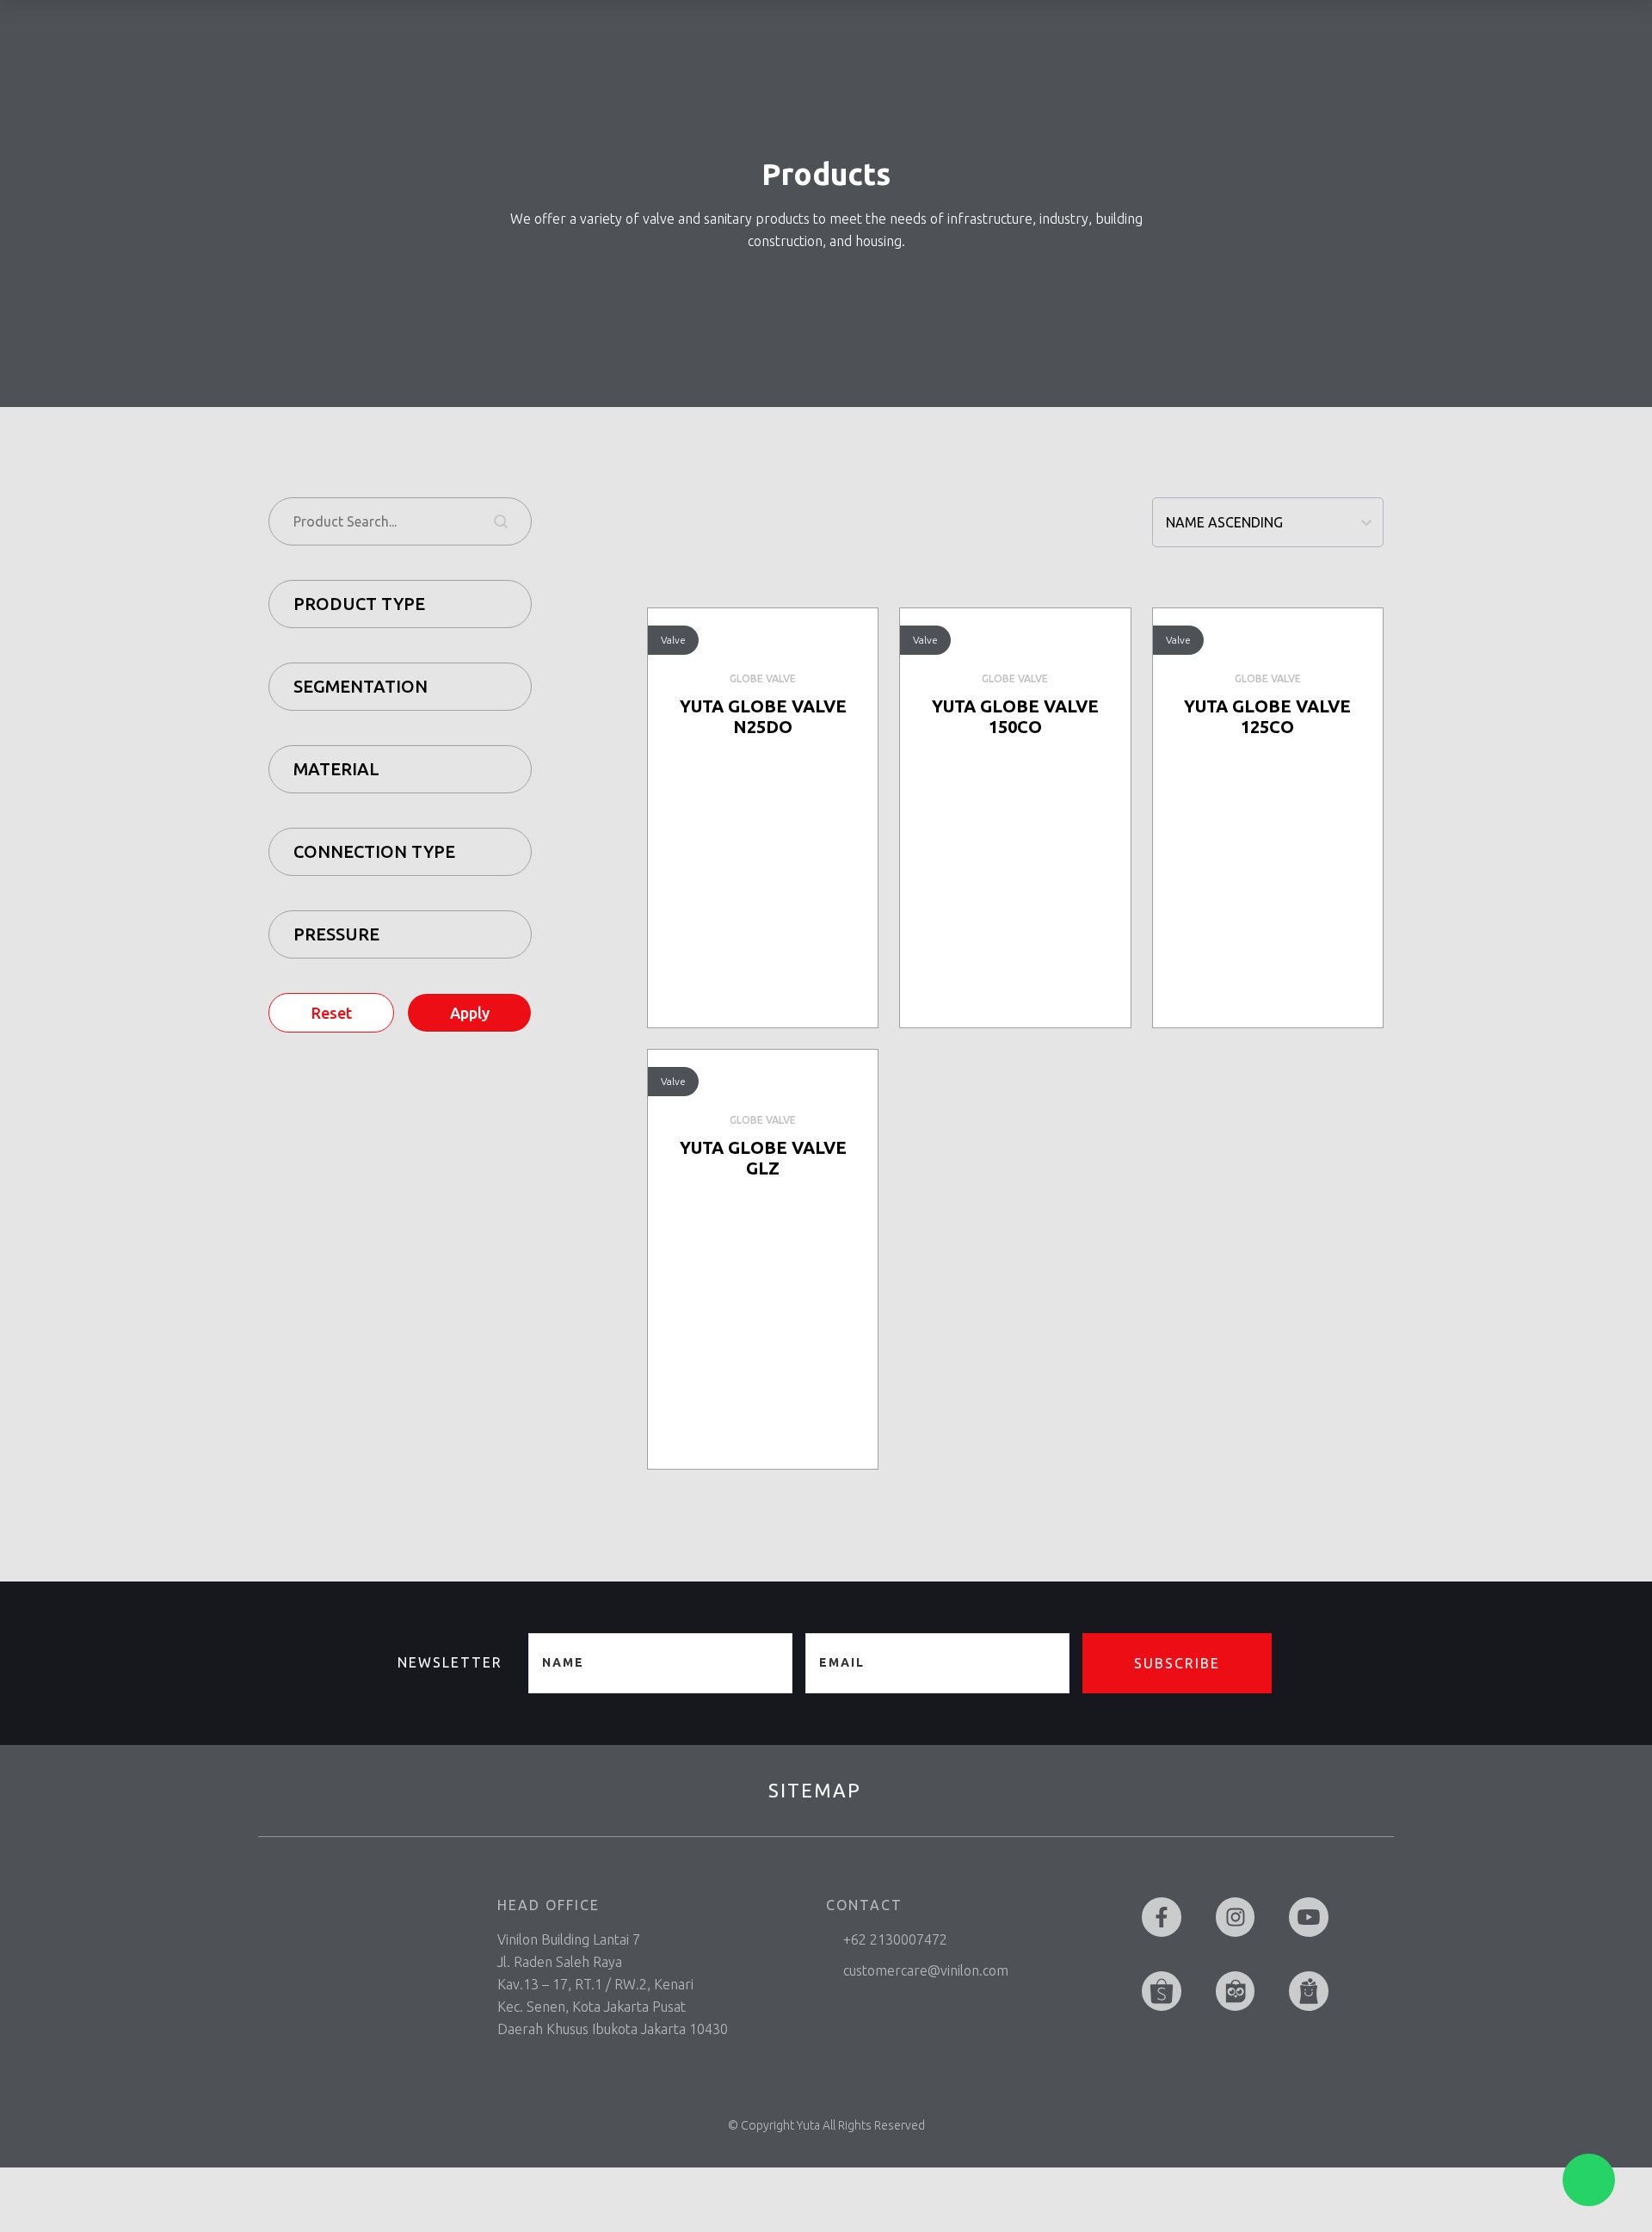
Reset (332, 1013)
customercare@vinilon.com (926, 1970)
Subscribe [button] (1177, 1663)
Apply (470, 1013)
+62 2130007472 (895, 1939)
